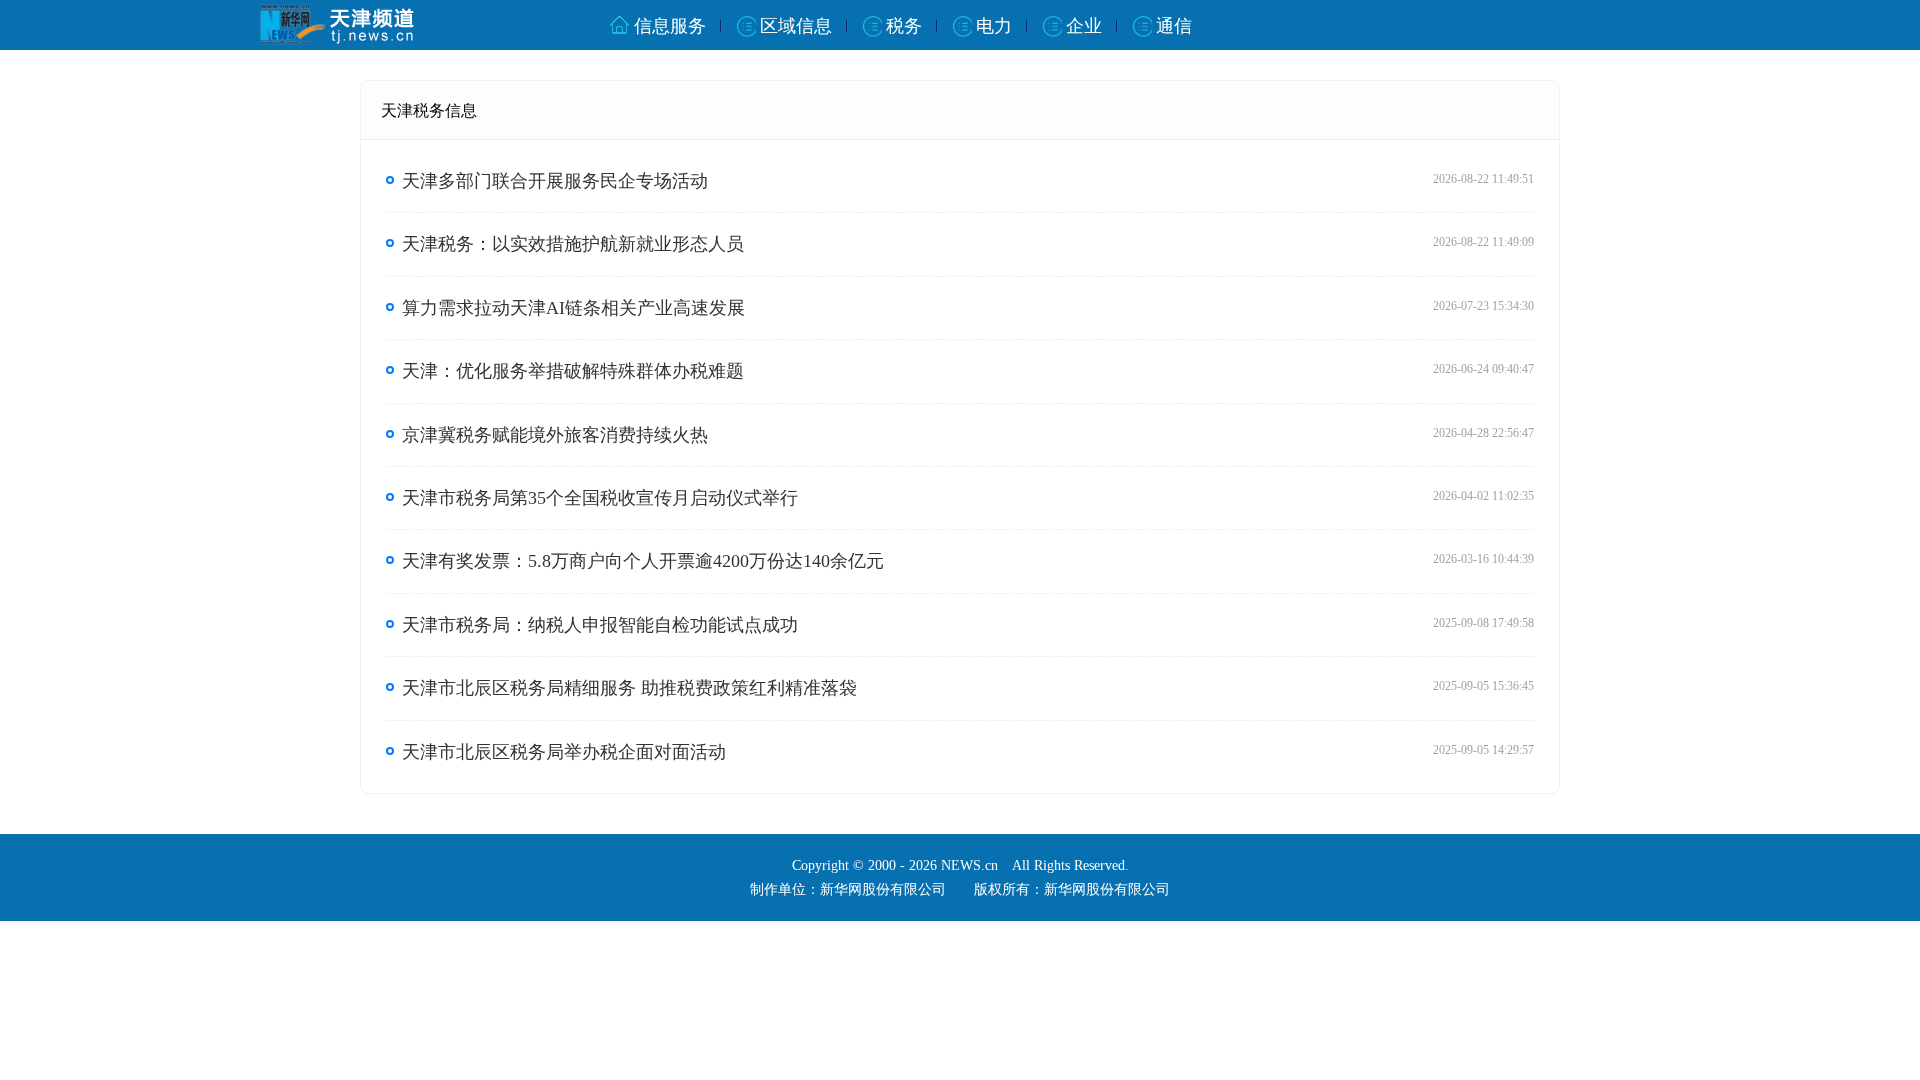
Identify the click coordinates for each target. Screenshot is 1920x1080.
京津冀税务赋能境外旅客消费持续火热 (555, 435)
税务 (904, 26)
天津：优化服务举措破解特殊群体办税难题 (573, 371)
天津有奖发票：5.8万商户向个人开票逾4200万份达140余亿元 (643, 561)
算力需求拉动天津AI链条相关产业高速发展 (573, 308)
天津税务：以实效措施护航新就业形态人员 (573, 244)
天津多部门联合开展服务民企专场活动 (555, 181)
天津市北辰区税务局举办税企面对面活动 (564, 752)
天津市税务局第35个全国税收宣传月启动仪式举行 (600, 498)
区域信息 (796, 26)
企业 (1084, 26)
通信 (1174, 26)
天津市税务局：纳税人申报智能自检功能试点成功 (600, 625)
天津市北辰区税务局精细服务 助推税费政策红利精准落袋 (629, 688)
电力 (994, 26)
